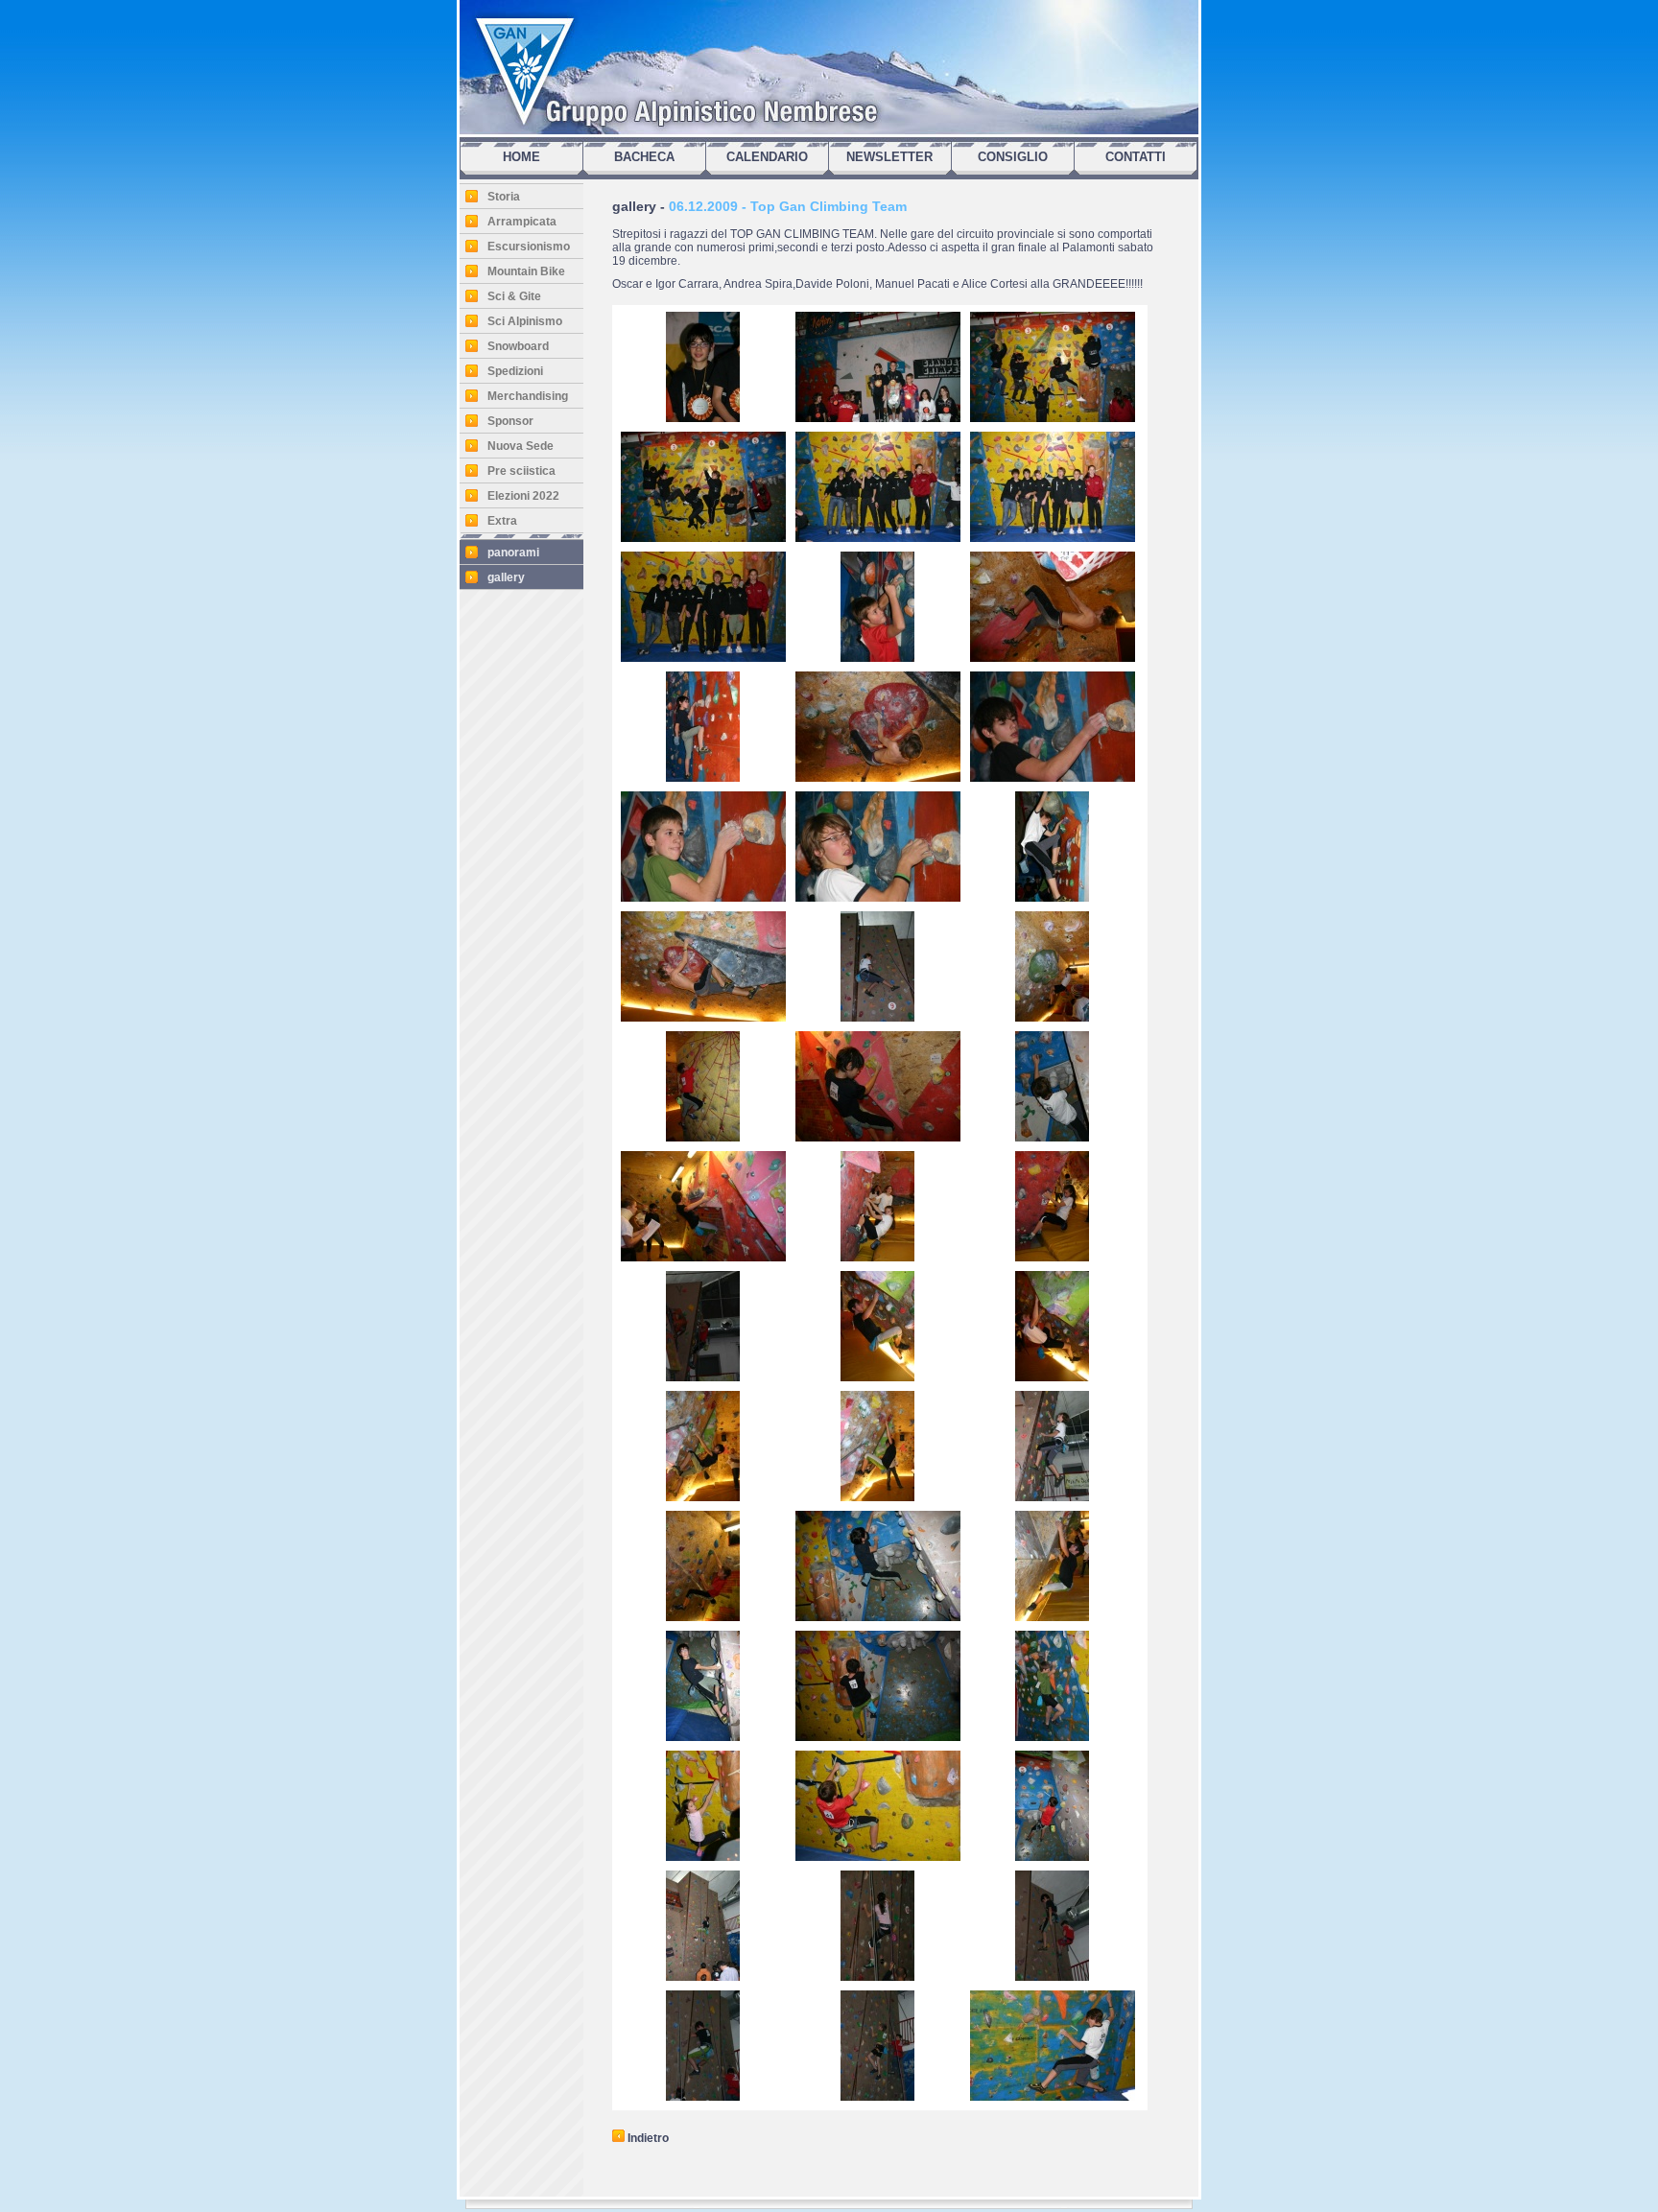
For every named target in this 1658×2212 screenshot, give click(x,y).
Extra (502, 521)
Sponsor (510, 421)
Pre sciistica (521, 471)
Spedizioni (515, 371)
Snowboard (518, 346)
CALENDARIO (767, 157)
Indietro (647, 2138)
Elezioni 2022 (523, 496)
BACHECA (644, 157)
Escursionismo (529, 247)
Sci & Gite (514, 296)
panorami (513, 553)
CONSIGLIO (1013, 157)
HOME (521, 157)
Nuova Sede (521, 446)
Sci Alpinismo (525, 321)
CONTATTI (1136, 157)
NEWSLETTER (889, 157)
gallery (506, 577)
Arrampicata (522, 222)
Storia (504, 197)
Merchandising (528, 396)
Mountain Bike (526, 271)
